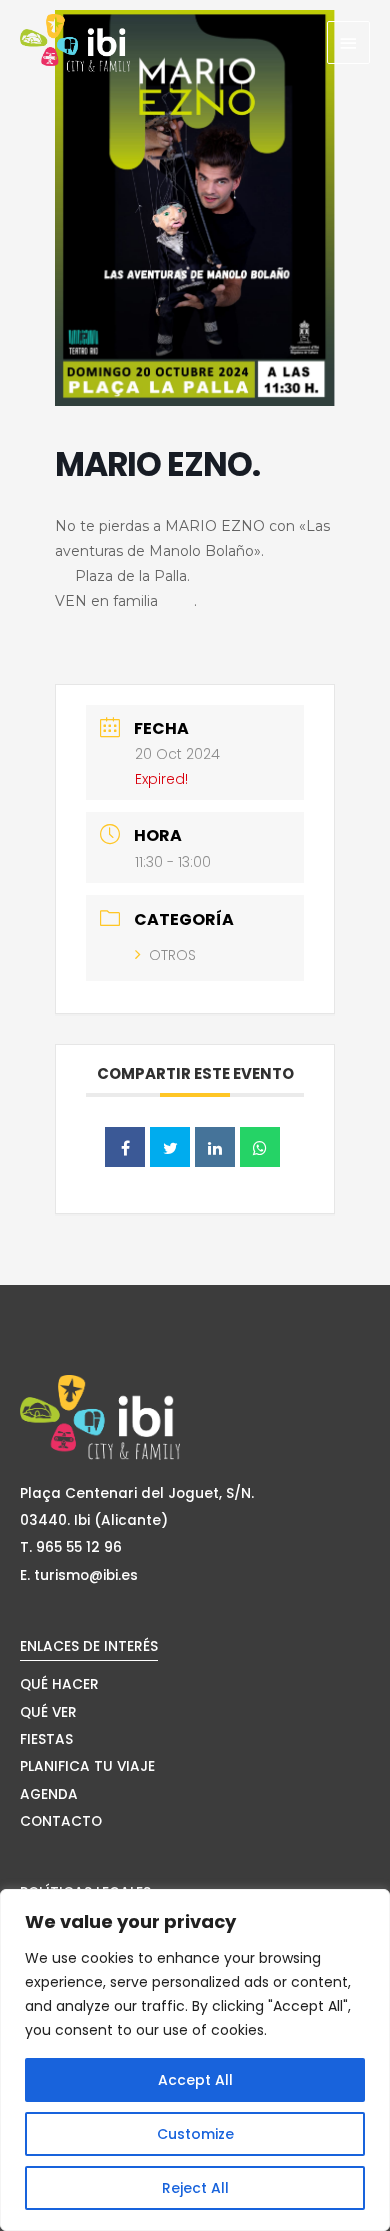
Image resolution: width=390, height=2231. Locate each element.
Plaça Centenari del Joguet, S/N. (137, 1493)
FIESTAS (46, 1739)
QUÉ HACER (59, 1684)
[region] (195, 2060)
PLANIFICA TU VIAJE (87, 1766)
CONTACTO (61, 1821)
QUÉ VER (48, 1712)
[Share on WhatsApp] (260, 1147)
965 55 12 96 (79, 1547)
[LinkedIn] (215, 1147)
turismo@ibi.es (86, 1575)
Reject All (195, 2188)
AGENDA (49, 1794)
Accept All (195, 2080)
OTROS (172, 955)
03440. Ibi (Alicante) (94, 1520)
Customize (195, 2134)
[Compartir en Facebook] (125, 1147)
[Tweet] (170, 1147)
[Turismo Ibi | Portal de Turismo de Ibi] (75, 43)
